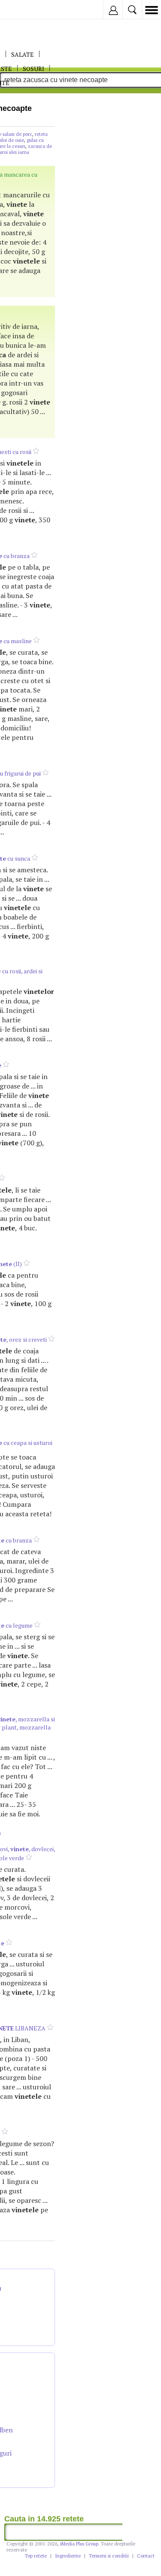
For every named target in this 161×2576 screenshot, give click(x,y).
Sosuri (33, 69)
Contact (146, 2556)
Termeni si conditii (109, 2556)
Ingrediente (68, 2556)
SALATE (23, 54)
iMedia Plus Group (79, 2544)
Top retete (36, 2556)
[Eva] (27, 10)
